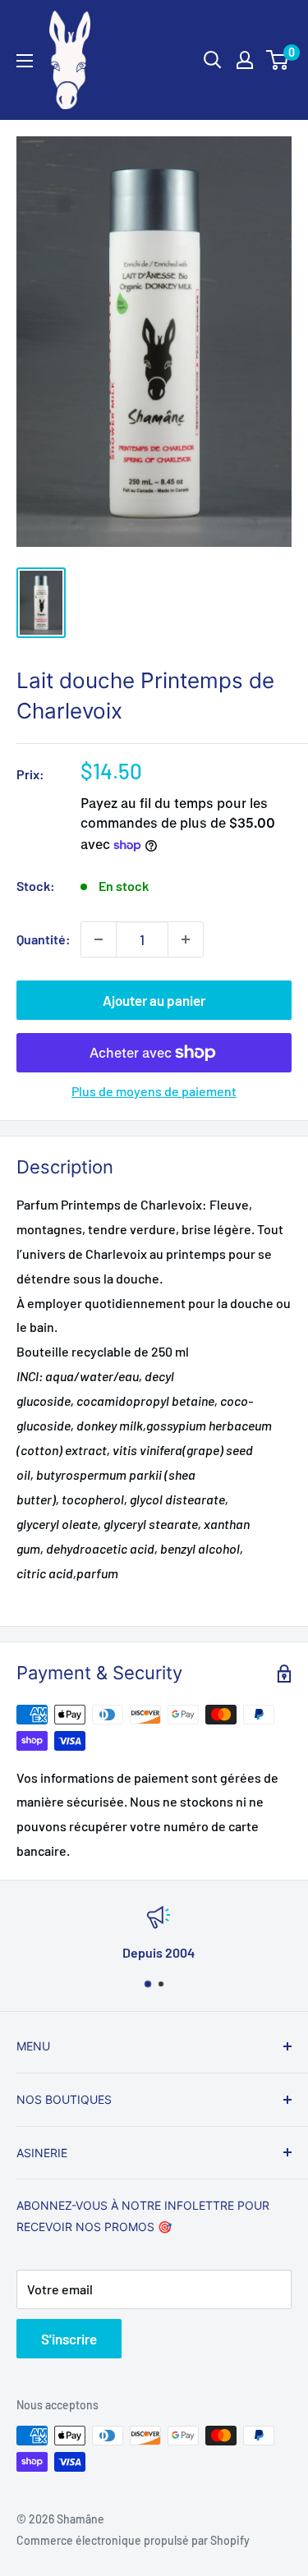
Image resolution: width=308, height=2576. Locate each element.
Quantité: (44, 939)
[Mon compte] (245, 60)
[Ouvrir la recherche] (213, 60)
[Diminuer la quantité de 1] (99, 939)
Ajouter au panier (154, 1000)
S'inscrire (69, 2339)
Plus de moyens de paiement (154, 1091)
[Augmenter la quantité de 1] (186, 939)
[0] (278, 60)
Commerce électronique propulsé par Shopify (133, 2540)
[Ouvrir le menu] (25, 61)
